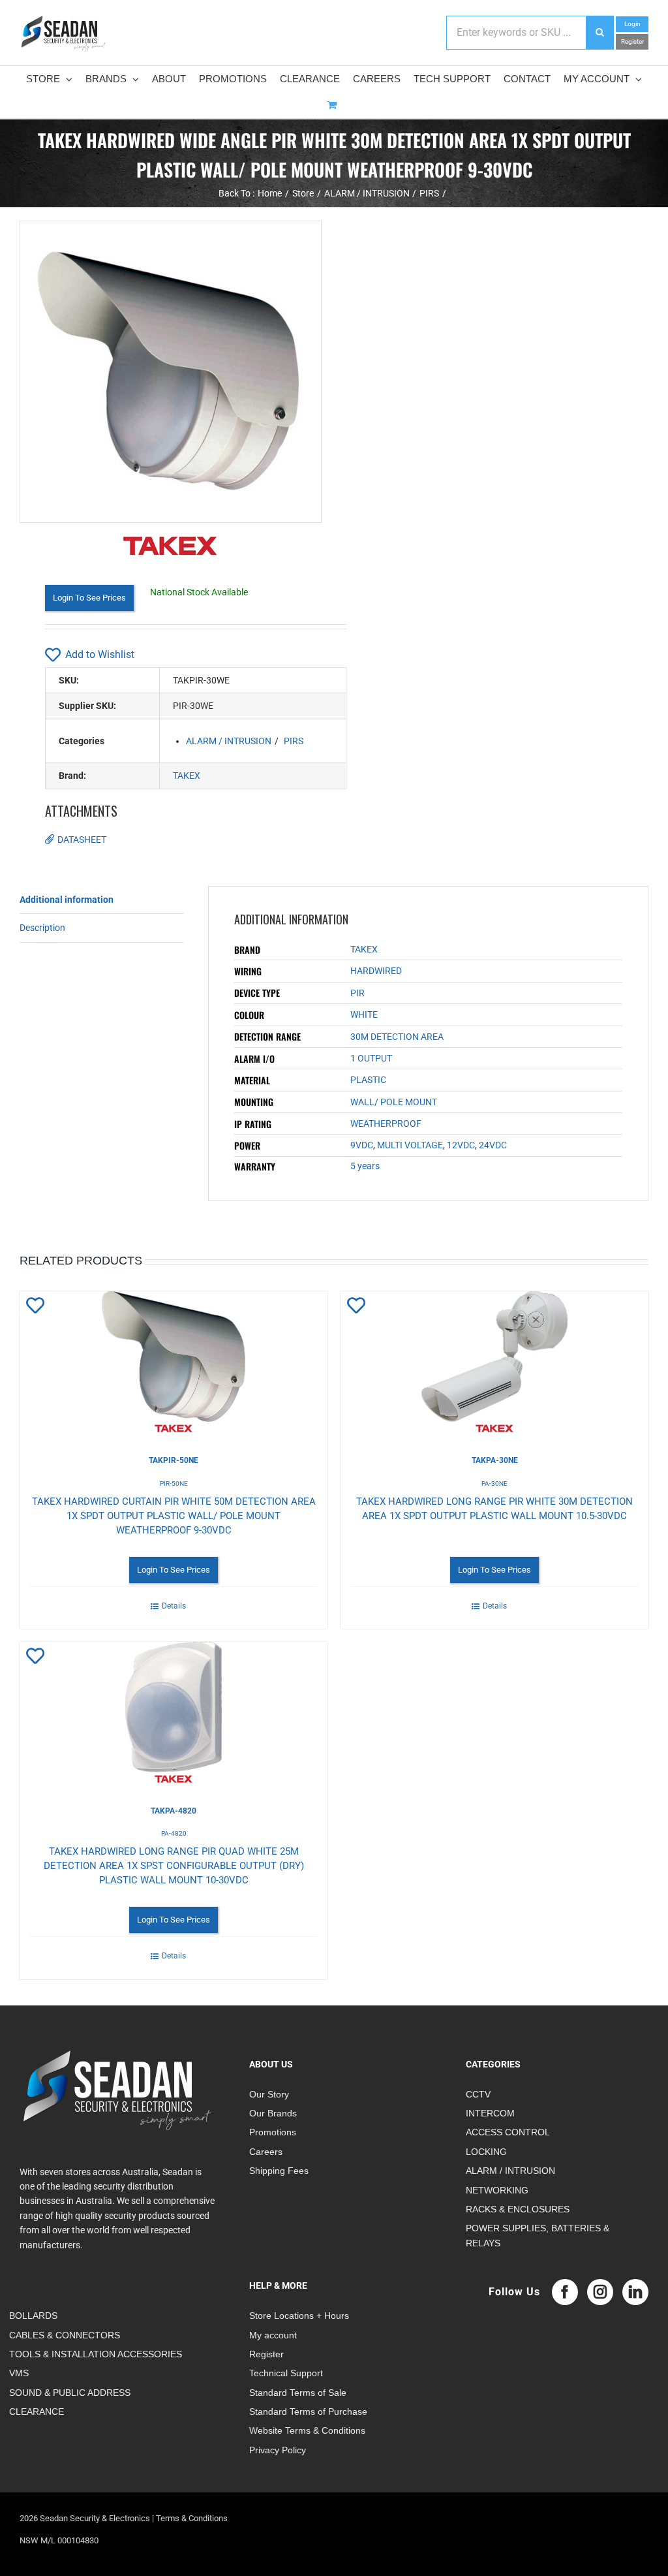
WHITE (364, 1014)
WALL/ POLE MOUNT (394, 1102)
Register (632, 41)
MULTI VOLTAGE (410, 1145)
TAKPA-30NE (495, 1460)
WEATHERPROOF (386, 1123)
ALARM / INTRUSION (229, 741)
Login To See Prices (89, 598)
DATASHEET (82, 840)
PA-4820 (174, 1833)
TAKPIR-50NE (174, 1460)
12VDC (461, 1145)
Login (632, 24)
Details (174, 1606)
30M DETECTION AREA (397, 1037)
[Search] (600, 33)
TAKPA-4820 (174, 1811)
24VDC (493, 1145)
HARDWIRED (376, 971)
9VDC (362, 1145)
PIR (357, 993)
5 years (365, 1166)
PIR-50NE (174, 1484)
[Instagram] (600, 2292)
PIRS (294, 741)
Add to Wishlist (100, 654)
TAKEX (187, 776)
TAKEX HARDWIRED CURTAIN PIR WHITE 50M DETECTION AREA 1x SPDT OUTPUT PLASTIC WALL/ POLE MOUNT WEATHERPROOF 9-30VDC (174, 1516)
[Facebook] (565, 2292)
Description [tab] (42, 928)
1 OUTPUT (371, 1058)
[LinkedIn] (635, 2292)
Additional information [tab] (67, 900)
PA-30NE (494, 1484)
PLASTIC (368, 1080)
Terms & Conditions (192, 2518)
